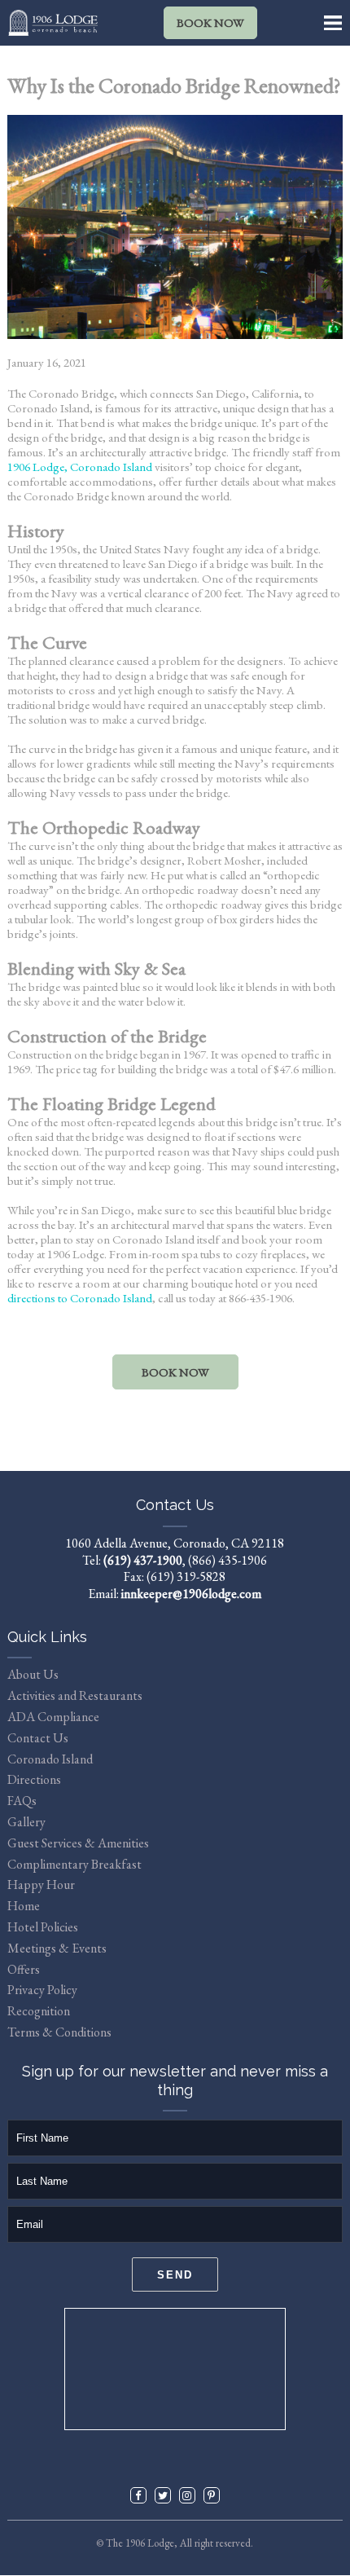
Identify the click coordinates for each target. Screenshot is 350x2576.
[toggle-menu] (333, 23)
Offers (24, 1969)
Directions (34, 1779)
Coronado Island (50, 1759)
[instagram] (187, 2495)
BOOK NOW (210, 22)
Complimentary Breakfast (74, 1864)
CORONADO (175, 2369)
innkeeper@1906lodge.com (191, 1594)
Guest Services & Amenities (78, 1843)
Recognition (39, 2011)
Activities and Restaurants (75, 1695)
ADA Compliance (53, 1717)
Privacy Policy (42, 1990)
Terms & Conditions (59, 2032)
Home (24, 1906)
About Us (33, 1674)
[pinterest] (212, 2495)
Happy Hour (41, 1885)
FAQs (22, 1801)
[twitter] (163, 2495)
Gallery (26, 1822)
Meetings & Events (57, 1948)
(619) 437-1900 (143, 1560)
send (175, 2275)
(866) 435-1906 (227, 1560)
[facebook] (138, 2495)
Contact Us (38, 1738)
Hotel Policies (43, 1927)
